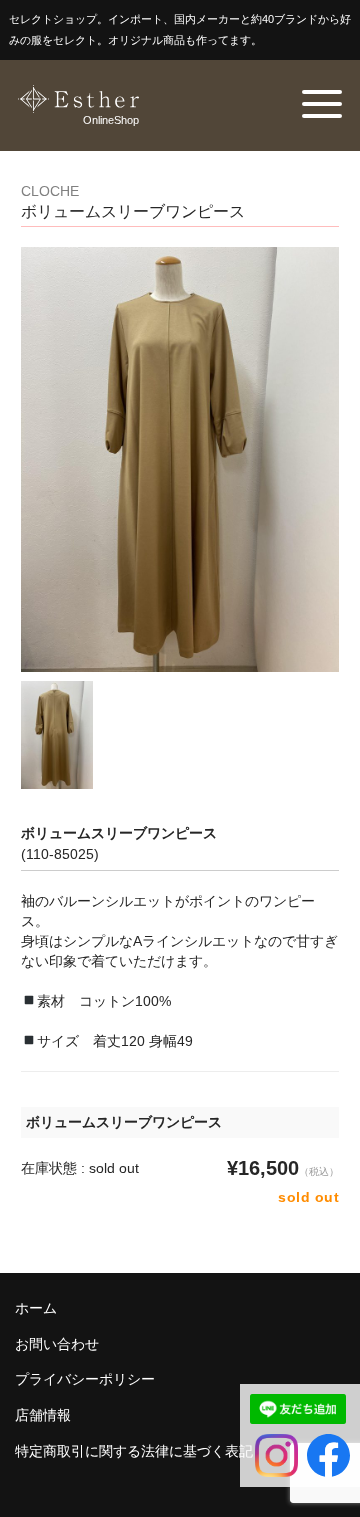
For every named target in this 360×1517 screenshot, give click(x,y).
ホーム (36, 1308)
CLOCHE (50, 191)
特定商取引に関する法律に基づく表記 (134, 1451)
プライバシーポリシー (85, 1379)
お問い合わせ (57, 1344)
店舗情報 (43, 1415)
